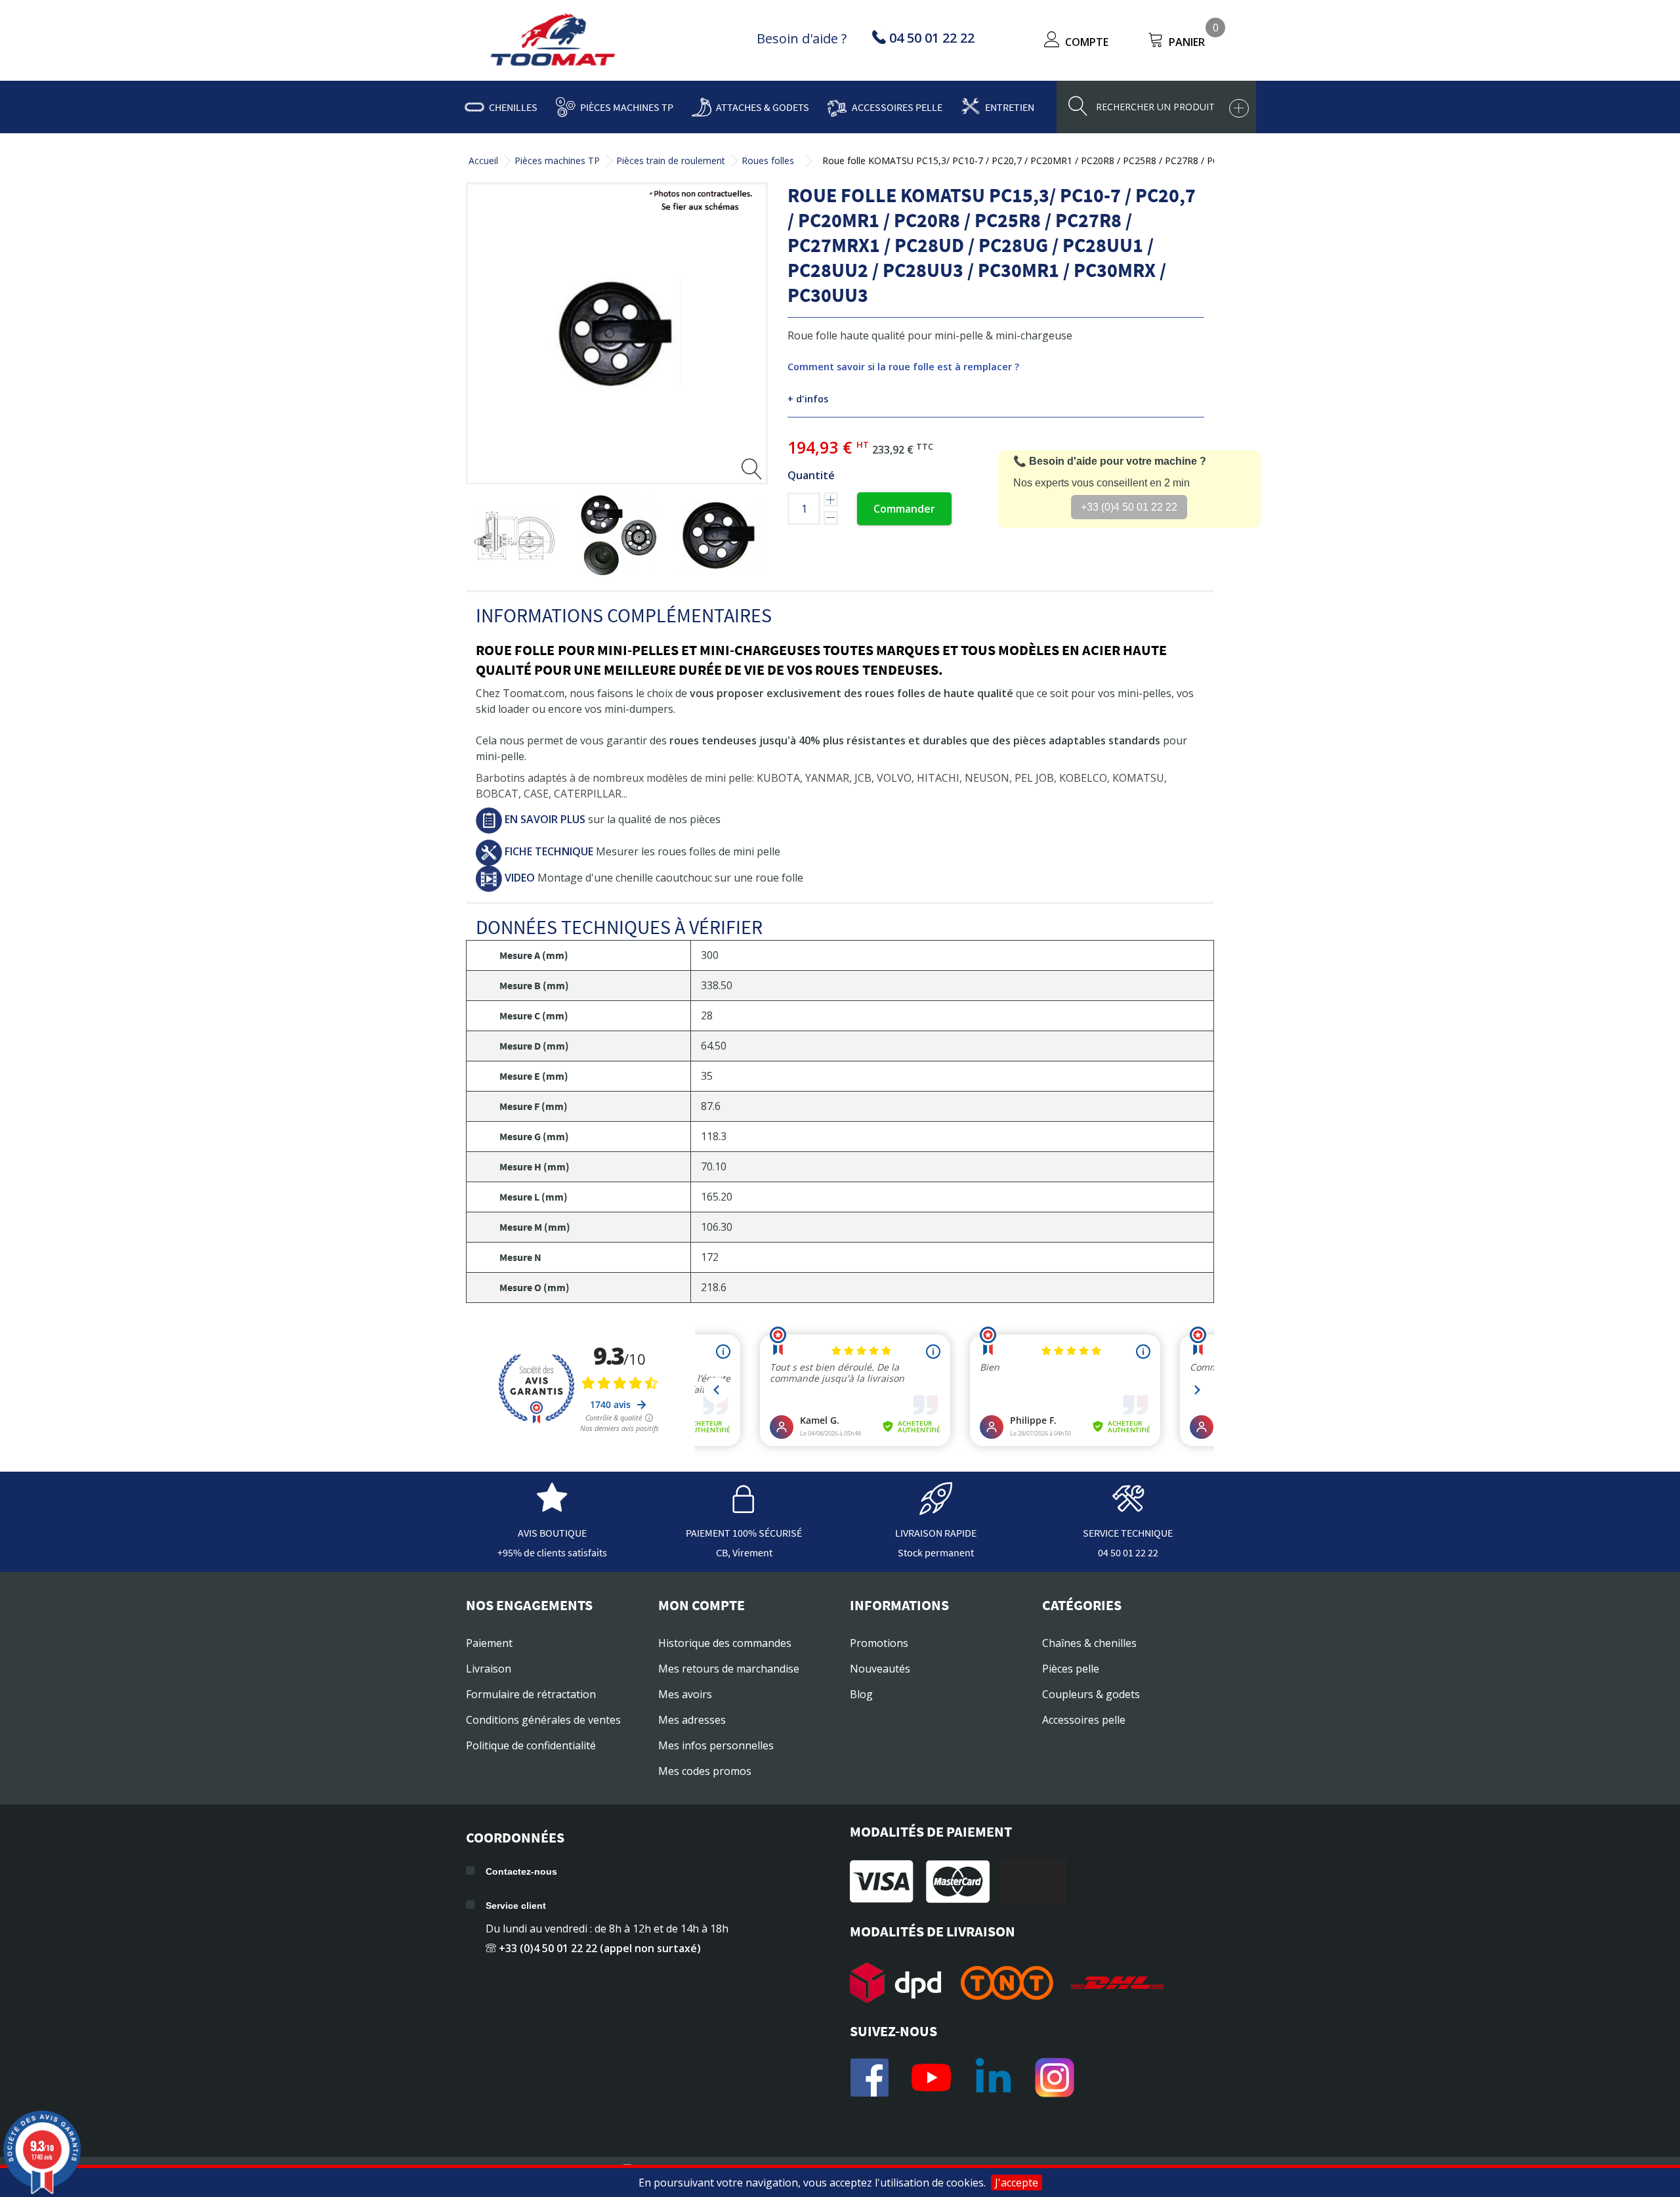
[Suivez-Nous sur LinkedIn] (993, 2078)
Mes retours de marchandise (729, 1669)
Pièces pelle (1071, 1669)
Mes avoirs (685, 1694)
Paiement (489, 1643)
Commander (904, 509)
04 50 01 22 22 (1128, 1552)
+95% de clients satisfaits (552, 1552)
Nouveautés (880, 1669)
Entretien (1010, 107)
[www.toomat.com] (553, 41)
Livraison (489, 1669)
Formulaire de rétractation (531, 1694)
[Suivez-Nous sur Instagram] (1055, 2078)
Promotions (879, 1643)
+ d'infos (808, 399)
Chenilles (513, 107)
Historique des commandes (725, 1643)
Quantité (811, 475)
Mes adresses (692, 1720)
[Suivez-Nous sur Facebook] (870, 2078)
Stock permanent (936, 1552)
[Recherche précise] (1239, 108)
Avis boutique (552, 1533)
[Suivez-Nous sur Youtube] (931, 2078)
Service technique (1128, 1533)
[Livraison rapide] (936, 1508)
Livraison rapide (936, 1533)
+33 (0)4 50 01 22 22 (1129, 507)
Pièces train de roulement (671, 160)
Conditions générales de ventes (543, 1720)
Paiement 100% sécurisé (744, 1533)
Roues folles (768, 160)
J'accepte (1017, 2183)
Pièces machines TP (627, 107)
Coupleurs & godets (1091, 1694)
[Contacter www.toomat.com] (1128, 1508)
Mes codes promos (705, 1771)
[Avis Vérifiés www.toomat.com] (552, 1508)
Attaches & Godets (763, 107)
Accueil (483, 160)
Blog (861, 1694)
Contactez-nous (521, 1871)
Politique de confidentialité (531, 1745)
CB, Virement (744, 1552)
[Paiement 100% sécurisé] (744, 1508)
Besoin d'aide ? (802, 38)
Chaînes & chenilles (1089, 1643)
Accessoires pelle (897, 107)
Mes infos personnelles (716, 1745)
